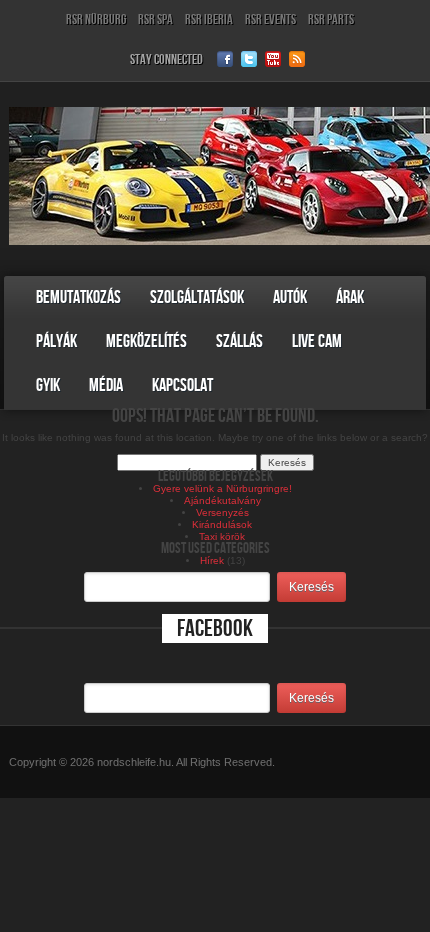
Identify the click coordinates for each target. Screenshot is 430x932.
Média (106, 385)
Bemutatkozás (78, 297)
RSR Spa (155, 19)
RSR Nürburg (96, 19)
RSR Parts (331, 19)
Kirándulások (222, 524)
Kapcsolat (182, 385)
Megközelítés (146, 341)
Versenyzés (222, 512)
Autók (290, 297)
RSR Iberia (209, 19)
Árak (350, 297)
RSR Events (270, 19)
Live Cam (317, 341)
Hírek (212, 560)
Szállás (239, 341)
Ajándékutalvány (222, 500)
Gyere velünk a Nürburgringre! (222, 488)
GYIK (48, 385)
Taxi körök (222, 536)
